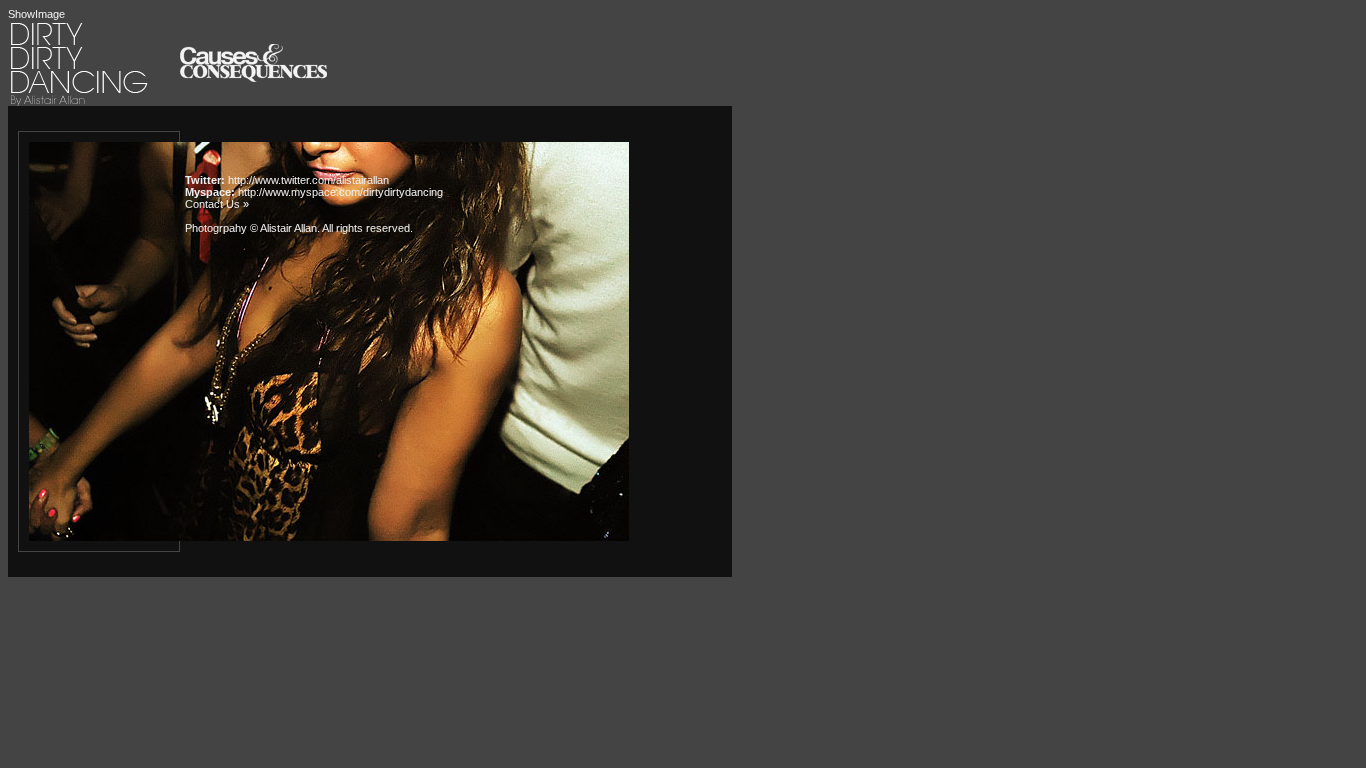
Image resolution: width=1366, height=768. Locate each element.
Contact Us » (217, 204)
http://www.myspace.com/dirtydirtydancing (340, 192)
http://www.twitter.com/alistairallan (308, 180)
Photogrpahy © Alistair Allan (251, 228)
